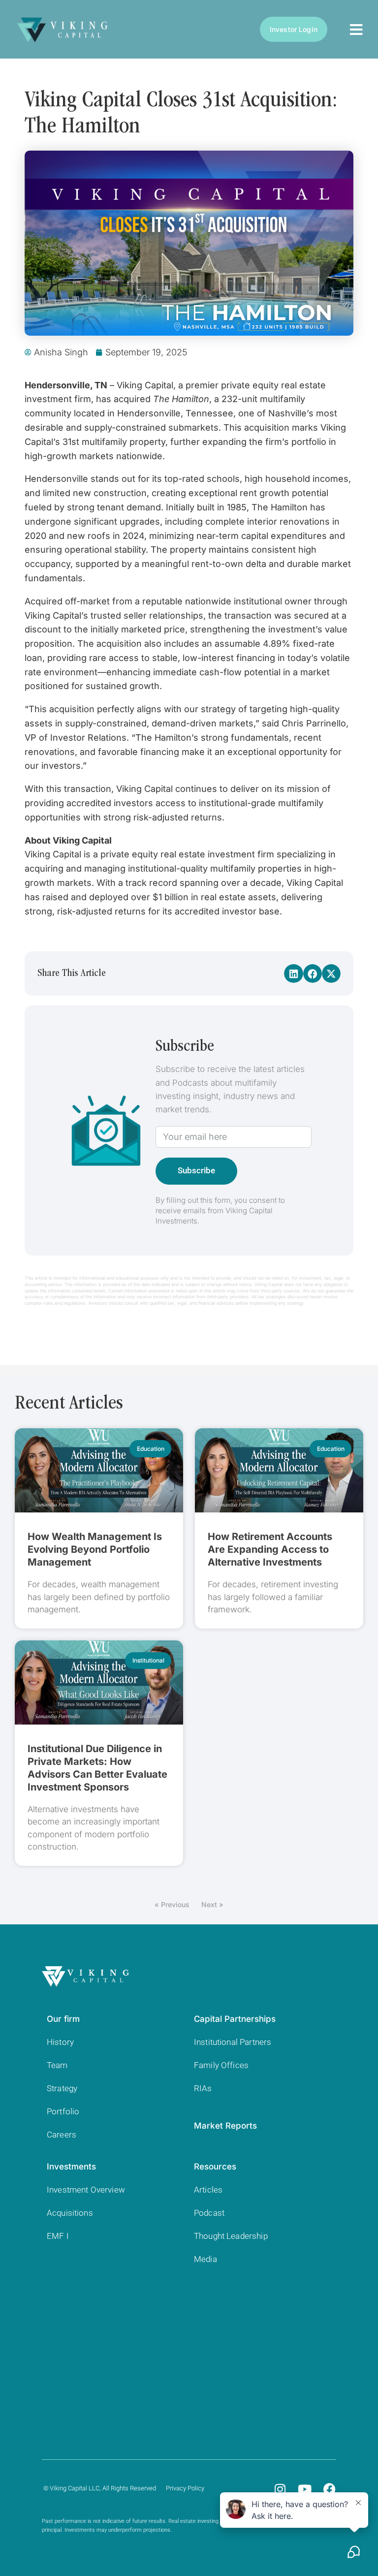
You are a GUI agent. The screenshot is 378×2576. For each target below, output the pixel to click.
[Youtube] (305, 2489)
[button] (293, 974)
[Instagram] (280, 2489)
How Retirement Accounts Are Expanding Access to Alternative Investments (270, 1549)
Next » (212, 1904)
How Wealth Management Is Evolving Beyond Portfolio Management (95, 1549)
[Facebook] (329, 2489)
